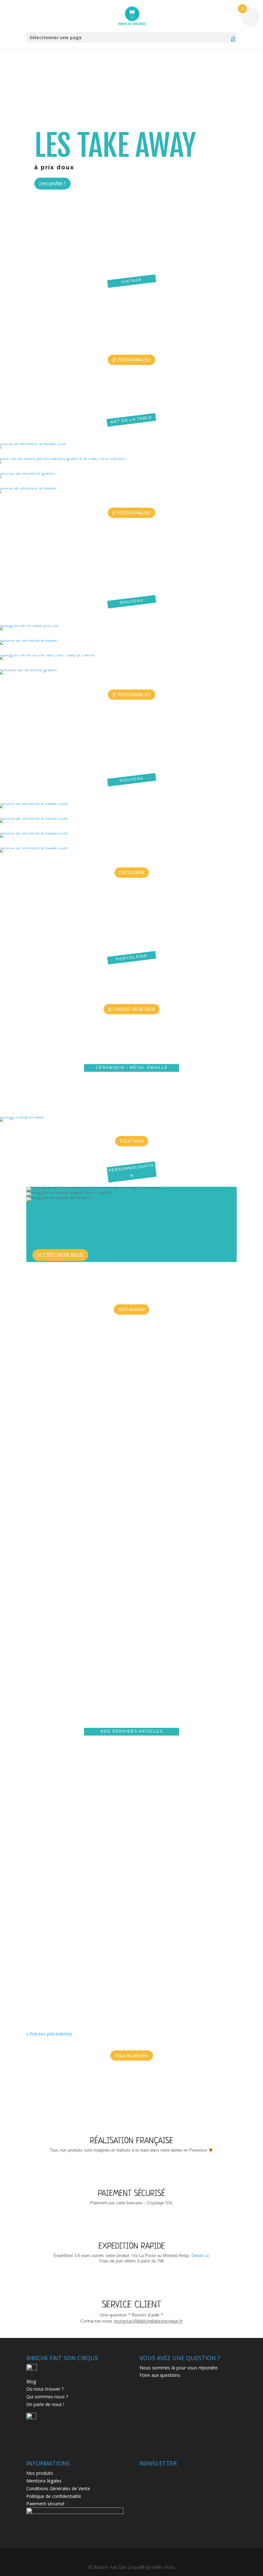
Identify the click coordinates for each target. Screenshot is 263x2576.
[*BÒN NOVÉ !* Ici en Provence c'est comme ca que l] (17, 1497)
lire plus (40, 1819)
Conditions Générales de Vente (58, 2488)
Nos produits (40, 2473)
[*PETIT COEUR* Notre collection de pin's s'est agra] (246, 1417)
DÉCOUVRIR (132, 872)
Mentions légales (44, 2481)
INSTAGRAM (131, 1309)
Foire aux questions (160, 2375)
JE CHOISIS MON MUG (131, 1009)
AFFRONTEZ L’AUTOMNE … (59, 1862)
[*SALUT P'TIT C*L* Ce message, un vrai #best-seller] (56, 1428)
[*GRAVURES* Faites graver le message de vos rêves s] (132, 1428)
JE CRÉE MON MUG (60, 1255)
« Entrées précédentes (49, 2034)
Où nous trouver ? (45, 2389)
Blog (31, 2381)
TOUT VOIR (132, 1141)
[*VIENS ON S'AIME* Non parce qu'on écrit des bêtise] (93, 1409)
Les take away (115, 145)
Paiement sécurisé (45, 2504)
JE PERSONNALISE (131, 360)
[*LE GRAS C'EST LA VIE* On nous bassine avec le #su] (208, 1409)
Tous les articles (132, 2055)
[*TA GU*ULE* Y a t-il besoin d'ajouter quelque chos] (170, 1386)
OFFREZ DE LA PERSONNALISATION (68, 1769)
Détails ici (201, 2256)
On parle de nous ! (45, 2404)
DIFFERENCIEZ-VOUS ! (55, 1956)
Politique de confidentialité (54, 2496)
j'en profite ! (52, 184)
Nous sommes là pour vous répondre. (179, 2368)
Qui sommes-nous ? (47, 2397)
